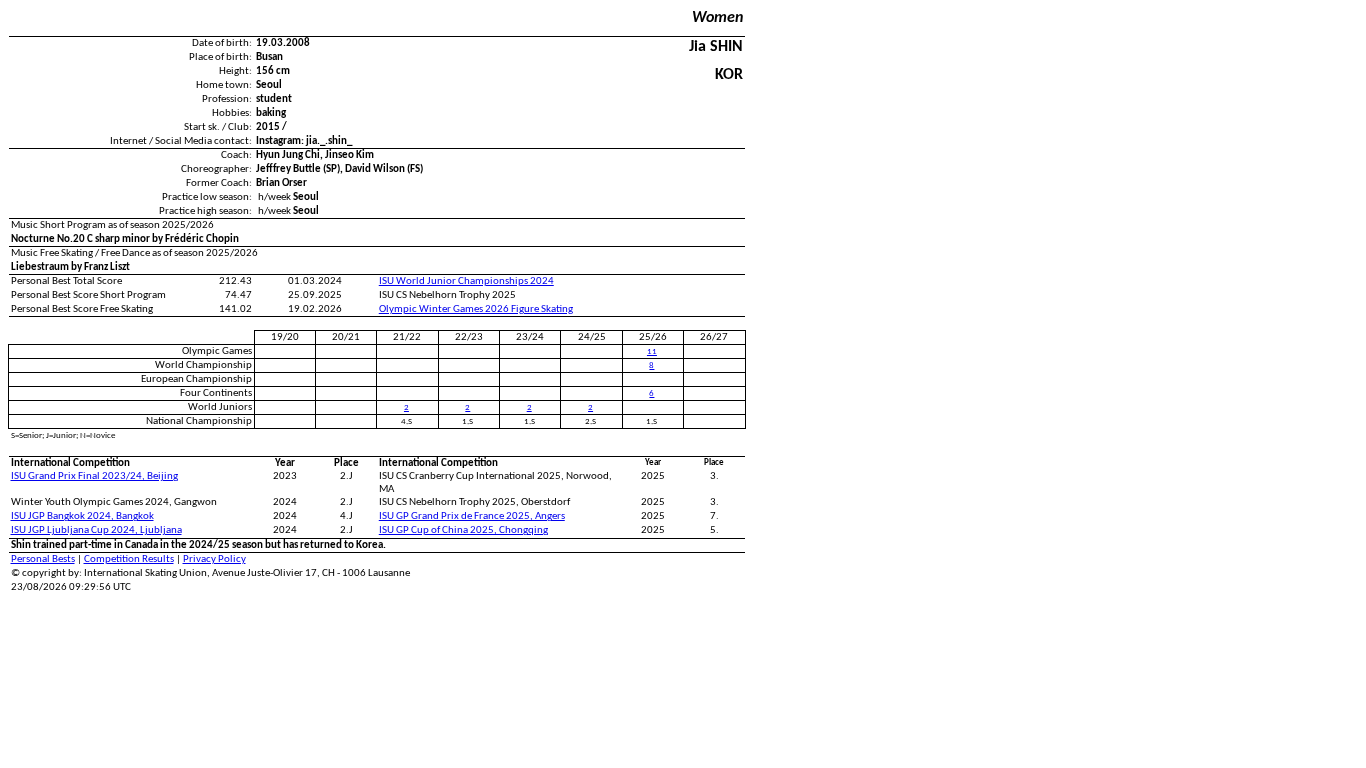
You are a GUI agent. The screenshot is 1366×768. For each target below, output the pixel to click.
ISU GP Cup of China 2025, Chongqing (463, 530)
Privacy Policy (214, 559)
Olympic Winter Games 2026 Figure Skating (476, 309)
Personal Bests (43, 559)
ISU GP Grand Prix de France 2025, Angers (472, 516)
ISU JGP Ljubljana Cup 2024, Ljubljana (96, 530)
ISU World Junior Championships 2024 (466, 281)
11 (652, 351)
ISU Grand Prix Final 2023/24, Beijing (94, 476)
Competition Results (129, 559)
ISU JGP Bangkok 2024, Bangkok (82, 516)
